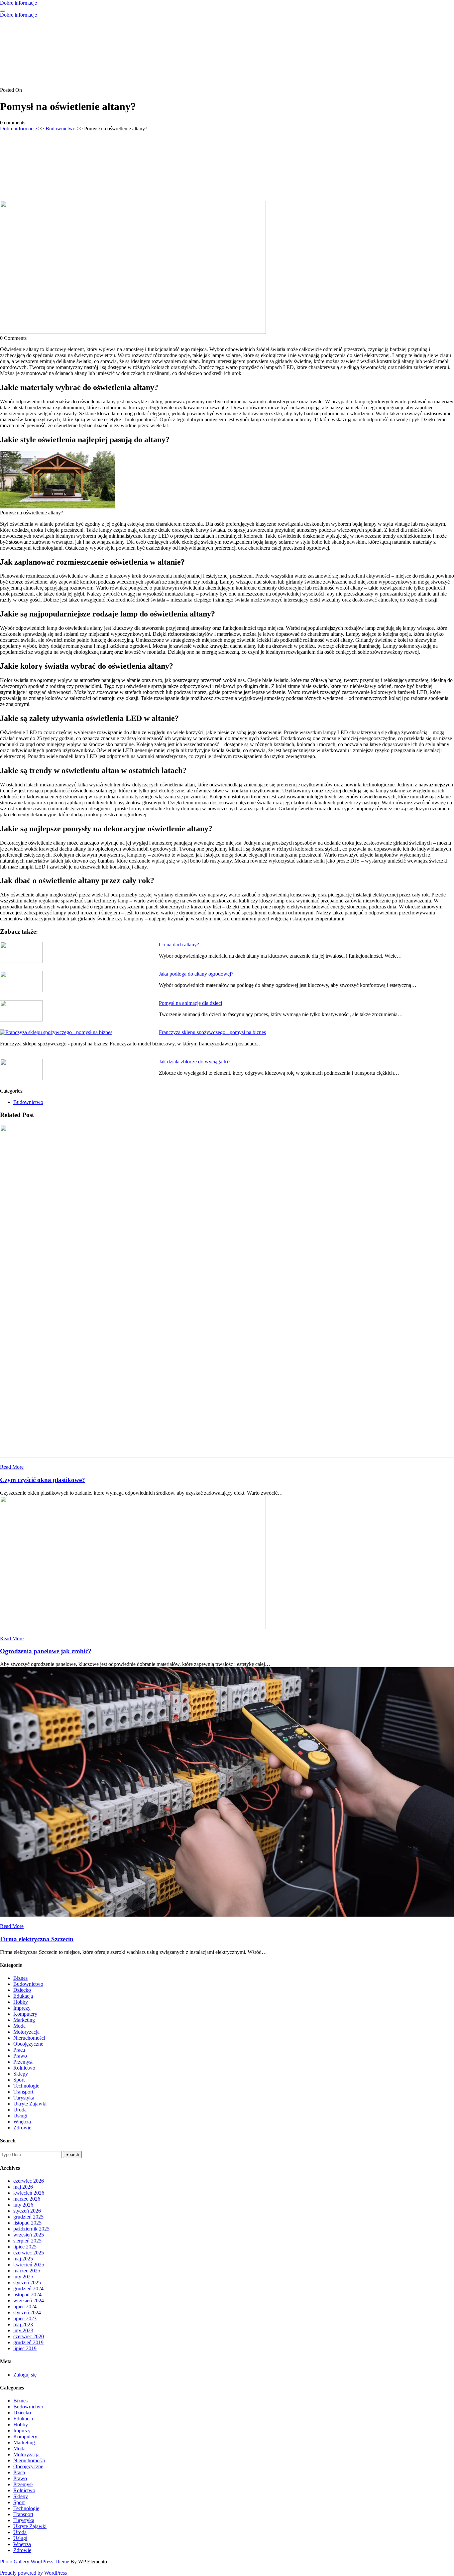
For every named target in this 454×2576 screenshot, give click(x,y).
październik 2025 (31, 2229)
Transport (23, 2092)
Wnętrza (22, 2122)
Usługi (20, 2116)
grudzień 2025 (28, 2217)
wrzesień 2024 (29, 2301)
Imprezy (22, 2008)
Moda (19, 2026)
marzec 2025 (27, 2271)
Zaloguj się (25, 2375)
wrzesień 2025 (29, 2235)
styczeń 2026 (27, 2211)
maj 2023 (23, 2324)
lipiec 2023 (25, 2318)
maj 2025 (23, 2259)
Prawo (20, 2056)
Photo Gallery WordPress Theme (35, 2562)
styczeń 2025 (27, 2283)
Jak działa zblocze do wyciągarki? (195, 1062)
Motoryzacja (26, 2032)
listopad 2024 (27, 2295)
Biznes (20, 1978)
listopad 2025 (27, 2223)
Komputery (25, 2014)
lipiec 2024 (25, 2306)
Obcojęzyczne (28, 2044)
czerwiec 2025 (29, 2253)
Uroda (20, 2110)
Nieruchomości (29, 2038)
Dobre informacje (18, 3)
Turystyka (24, 2098)
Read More (12, 1467)
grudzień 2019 (28, 2342)
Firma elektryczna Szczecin (37, 1939)
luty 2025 (23, 2277)
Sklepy (21, 2074)
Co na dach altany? (179, 945)
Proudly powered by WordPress (33, 2573)
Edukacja (23, 1996)
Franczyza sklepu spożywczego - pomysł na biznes (212, 1032)
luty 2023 (23, 2330)
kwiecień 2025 (29, 2265)
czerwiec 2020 (29, 2336)
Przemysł (23, 2062)
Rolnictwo (24, 2068)
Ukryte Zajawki (30, 2104)
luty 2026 (23, 2205)
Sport (19, 2080)
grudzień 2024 (28, 2289)
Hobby (21, 2002)
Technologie (26, 2086)
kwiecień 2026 (29, 2193)
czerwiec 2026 (29, 2181)
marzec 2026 (27, 2199)
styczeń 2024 (27, 2312)
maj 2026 (23, 2187)
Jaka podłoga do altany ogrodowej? (196, 974)
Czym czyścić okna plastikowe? (43, 1480)
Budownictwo (60, 129)
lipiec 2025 (25, 2247)
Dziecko (22, 1990)
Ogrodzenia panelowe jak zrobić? (46, 1651)
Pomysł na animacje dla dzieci (190, 1003)
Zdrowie (22, 2128)
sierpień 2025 (27, 2241)
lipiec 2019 (25, 2348)
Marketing (24, 2020)
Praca (19, 2050)
